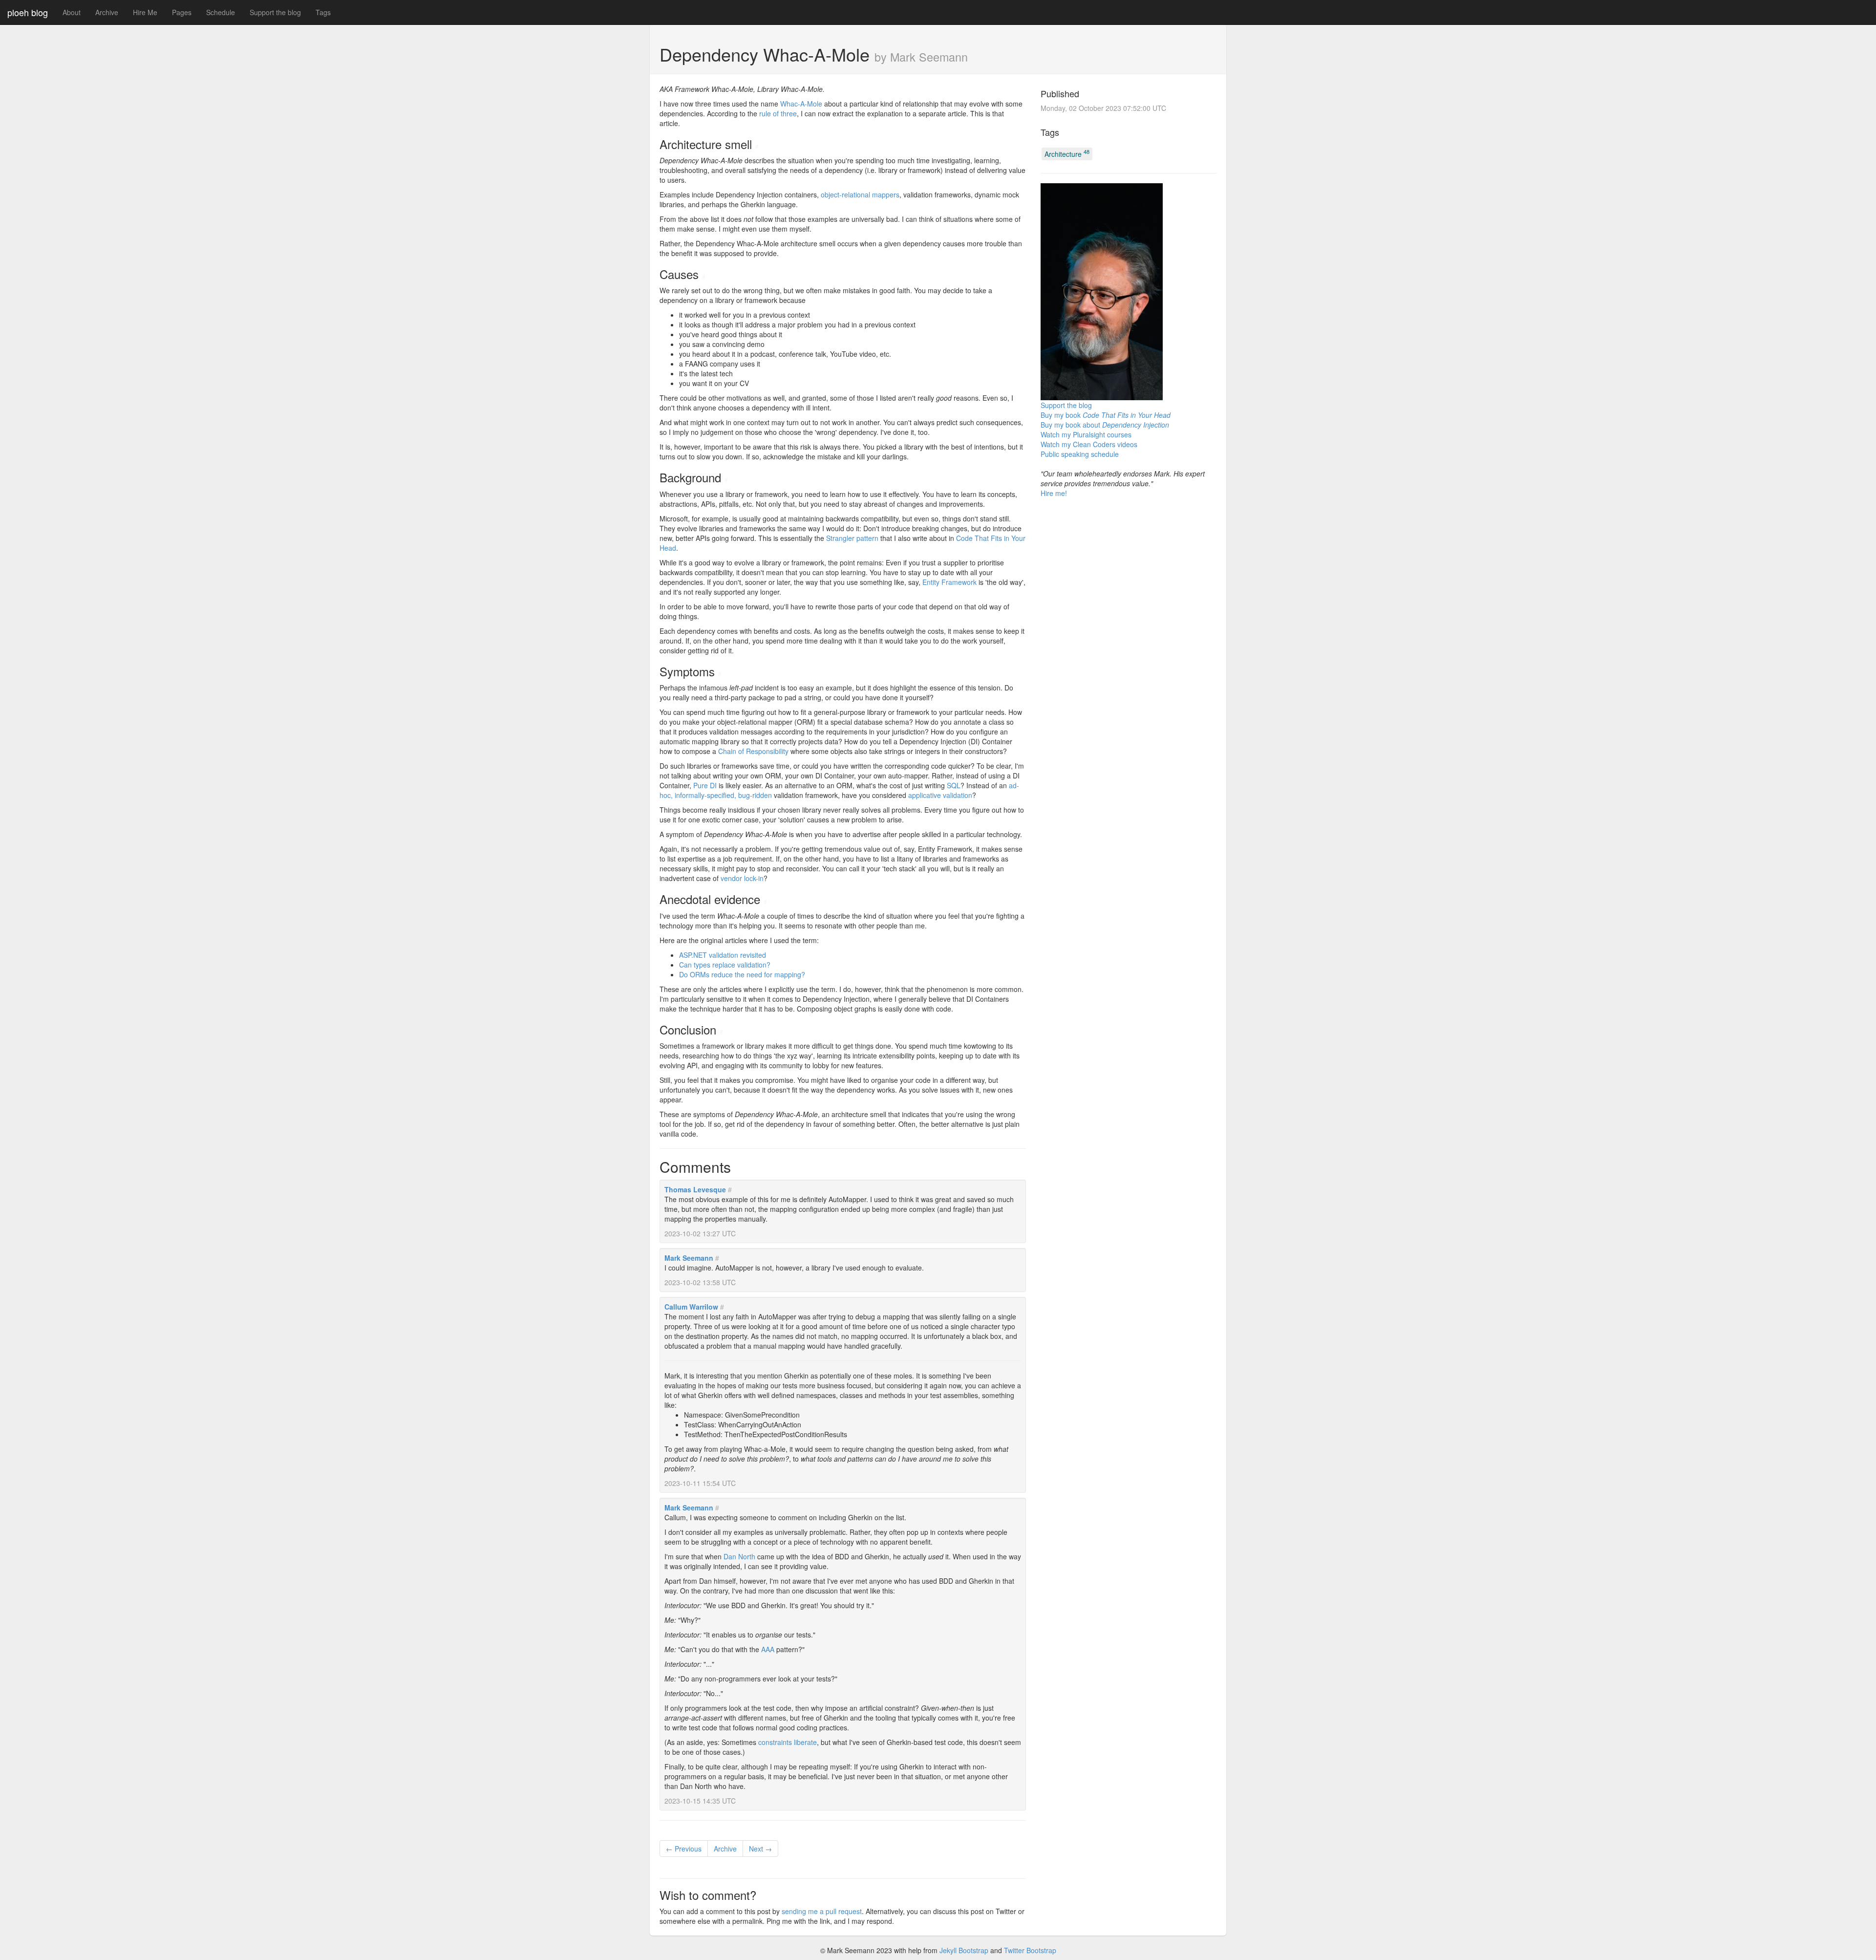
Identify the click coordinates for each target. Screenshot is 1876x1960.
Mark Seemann (689, 1258)
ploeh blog (28, 12)
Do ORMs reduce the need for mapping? (742, 974)
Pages (182, 12)
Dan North (739, 1556)
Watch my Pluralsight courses (1086, 434)
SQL (954, 785)
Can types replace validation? (725, 965)
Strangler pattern (852, 538)
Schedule (221, 12)
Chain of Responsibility (753, 751)
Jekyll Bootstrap (964, 1950)
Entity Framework (949, 582)
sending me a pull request (822, 1911)
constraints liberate (788, 1742)
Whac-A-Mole (801, 104)
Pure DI (705, 785)
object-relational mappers (860, 194)
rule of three (778, 113)
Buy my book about (1105, 425)
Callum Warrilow (691, 1307)
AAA (768, 1649)
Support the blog (275, 12)
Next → (760, 1849)
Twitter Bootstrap (1030, 1950)
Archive (107, 12)
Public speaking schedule (1080, 454)
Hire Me (145, 12)
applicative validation (940, 795)
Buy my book (1106, 415)
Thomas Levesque (695, 1189)
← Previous (684, 1849)
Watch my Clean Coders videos (1089, 444)
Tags (323, 12)
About (72, 12)
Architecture (1067, 153)
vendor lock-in (742, 878)
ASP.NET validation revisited (723, 955)
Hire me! (1054, 493)
